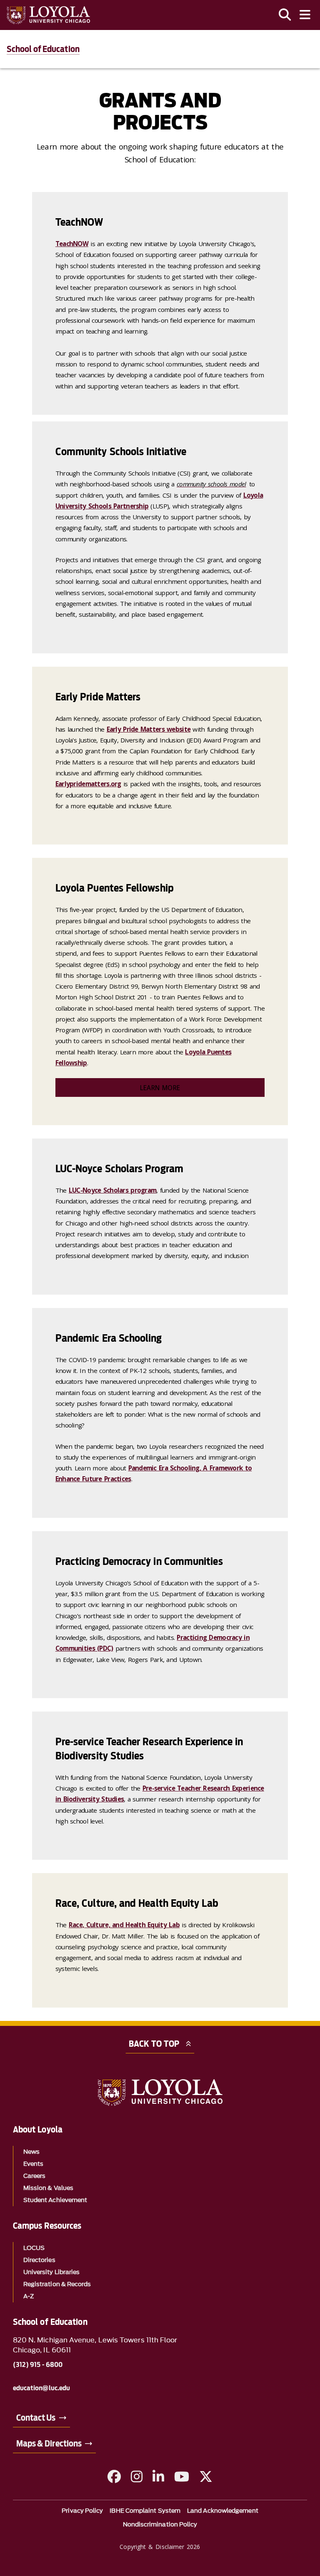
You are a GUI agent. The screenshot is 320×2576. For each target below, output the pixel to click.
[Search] (285, 15)
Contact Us (36, 2418)
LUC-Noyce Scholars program (112, 1190)
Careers (35, 2176)
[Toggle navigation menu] (305, 15)
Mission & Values (48, 2188)
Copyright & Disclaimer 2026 (160, 2547)
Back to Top (154, 2044)
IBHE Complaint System (145, 2511)
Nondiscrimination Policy (160, 2525)
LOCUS (34, 2248)
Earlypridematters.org (88, 784)
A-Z (29, 2296)
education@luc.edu (41, 2388)
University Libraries (52, 2272)
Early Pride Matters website (149, 729)
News (31, 2152)
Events (33, 2164)
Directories (39, 2260)
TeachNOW (72, 244)
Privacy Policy (82, 2511)
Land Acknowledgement (223, 2511)
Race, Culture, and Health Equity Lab (124, 1925)
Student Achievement (55, 2200)
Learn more (160, 1088)
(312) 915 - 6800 (38, 2365)
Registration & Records (57, 2284)
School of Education (43, 49)
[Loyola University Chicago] (48, 15)
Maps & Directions (49, 2444)
